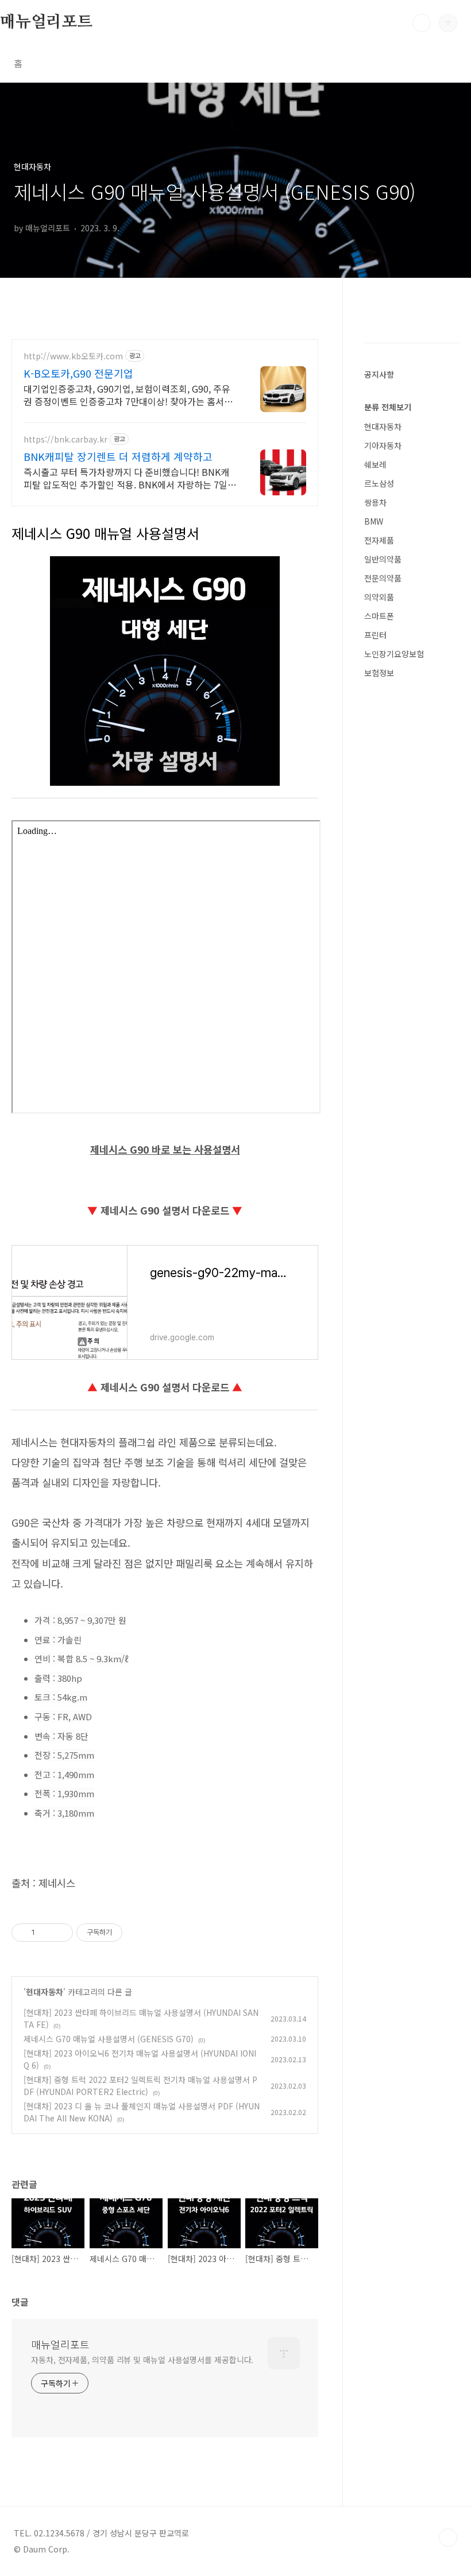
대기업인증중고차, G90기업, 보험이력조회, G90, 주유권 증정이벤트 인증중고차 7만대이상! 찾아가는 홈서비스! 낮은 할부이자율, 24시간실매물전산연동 (128, 395)
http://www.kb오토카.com (73, 356)
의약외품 (379, 597)
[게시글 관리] (60, 1933)
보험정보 (379, 673)
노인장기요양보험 (394, 654)
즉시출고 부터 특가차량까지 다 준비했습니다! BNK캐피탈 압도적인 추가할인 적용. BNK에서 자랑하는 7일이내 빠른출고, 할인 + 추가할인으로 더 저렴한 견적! (130, 478)
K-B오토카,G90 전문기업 (78, 373)
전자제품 (379, 540)
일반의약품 (383, 559)
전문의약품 (383, 578)
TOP (448, 2538)
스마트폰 (379, 616)
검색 (422, 23)
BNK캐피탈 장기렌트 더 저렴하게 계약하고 (118, 456)
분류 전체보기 (388, 407)
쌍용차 (375, 502)
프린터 (375, 635)
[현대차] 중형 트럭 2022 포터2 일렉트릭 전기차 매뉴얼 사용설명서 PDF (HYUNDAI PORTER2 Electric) (140, 2086)
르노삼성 (379, 483)
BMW (374, 521)
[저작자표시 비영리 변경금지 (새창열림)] (138, 1933)
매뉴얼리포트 (46, 22)
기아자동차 (383, 445)
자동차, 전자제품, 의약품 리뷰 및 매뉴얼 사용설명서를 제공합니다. (142, 2360)
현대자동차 (45, 1992)
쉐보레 (375, 464)
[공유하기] (46, 1933)
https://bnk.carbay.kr (65, 439)
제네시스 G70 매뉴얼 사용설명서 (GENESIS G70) (109, 2039)
